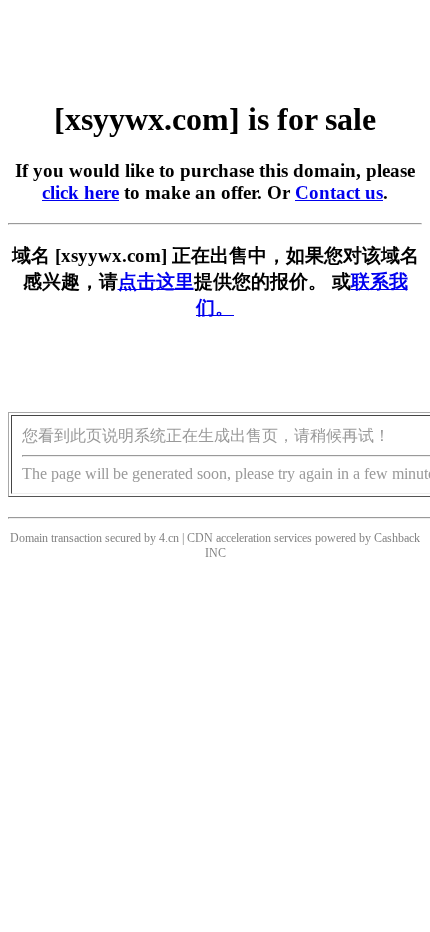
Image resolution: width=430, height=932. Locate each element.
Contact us (339, 192)
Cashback (397, 538)
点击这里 (156, 281)
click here (80, 192)
